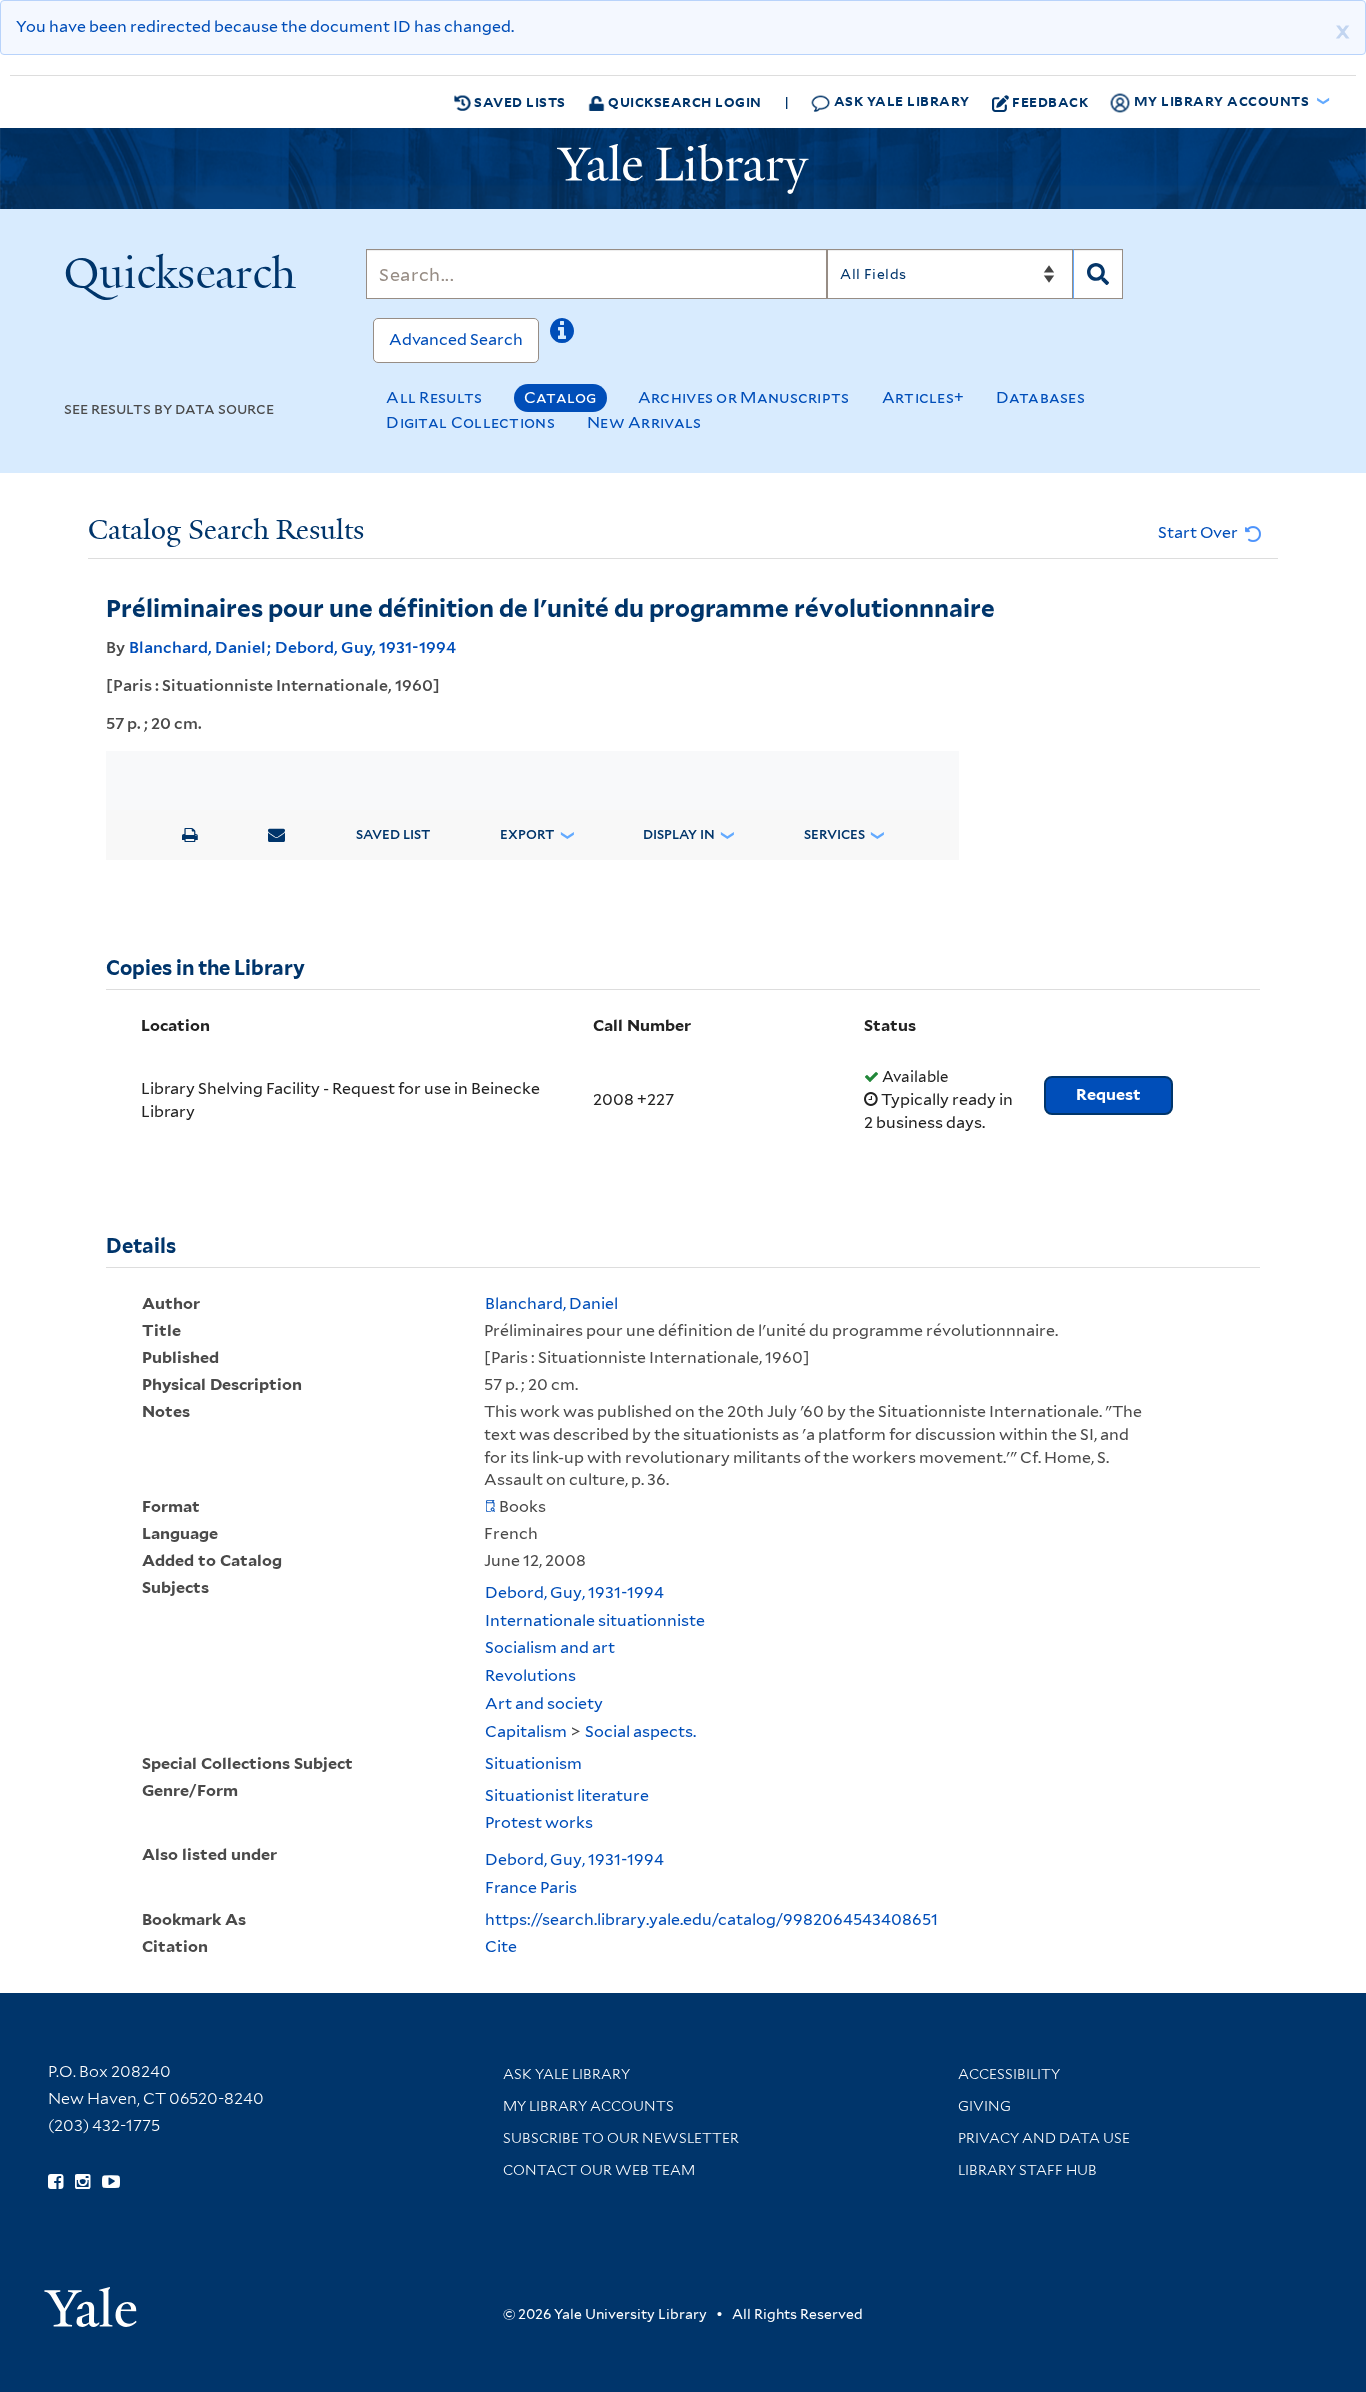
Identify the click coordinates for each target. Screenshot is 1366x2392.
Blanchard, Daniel (197, 647)
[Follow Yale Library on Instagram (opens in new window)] (82, 2182)
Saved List (393, 834)
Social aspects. (640, 1731)
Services (834, 834)
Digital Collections (470, 422)
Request (1108, 1094)
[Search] (1098, 274)
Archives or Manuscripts (744, 397)
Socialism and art (550, 1647)
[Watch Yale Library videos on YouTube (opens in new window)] (111, 2182)
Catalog (560, 397)
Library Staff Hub (1027, 2170)
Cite (501, 1946)
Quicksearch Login (683, 101)
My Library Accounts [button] (1221, 100)
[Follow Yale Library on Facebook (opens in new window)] (55, 2182)
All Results (434, 397)
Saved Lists (518, 101)
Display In (679, 834)
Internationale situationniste (595, 1620)
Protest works (539, 1822)
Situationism (533, 1763)
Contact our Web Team (599, 2170)
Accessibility (1009, 2074)
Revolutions (530, 1675)
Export (527, 834)
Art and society (544, 1703)
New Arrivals (644, 422)
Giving (984, 2106)
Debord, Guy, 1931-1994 (365, 647)
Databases (1040, 397)
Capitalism (526, 1731)
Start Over (1199, 532)
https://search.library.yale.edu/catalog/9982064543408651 (711, 1919)
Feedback (1050, 101)
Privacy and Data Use (1044, 2138)
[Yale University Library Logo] (683, 169)
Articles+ (923, 397)
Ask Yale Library (900, 100)
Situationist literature (567, 1795)
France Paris (531, 1887)
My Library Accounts (588, 2106)
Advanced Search (456, 339)
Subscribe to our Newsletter (621, 2138)
